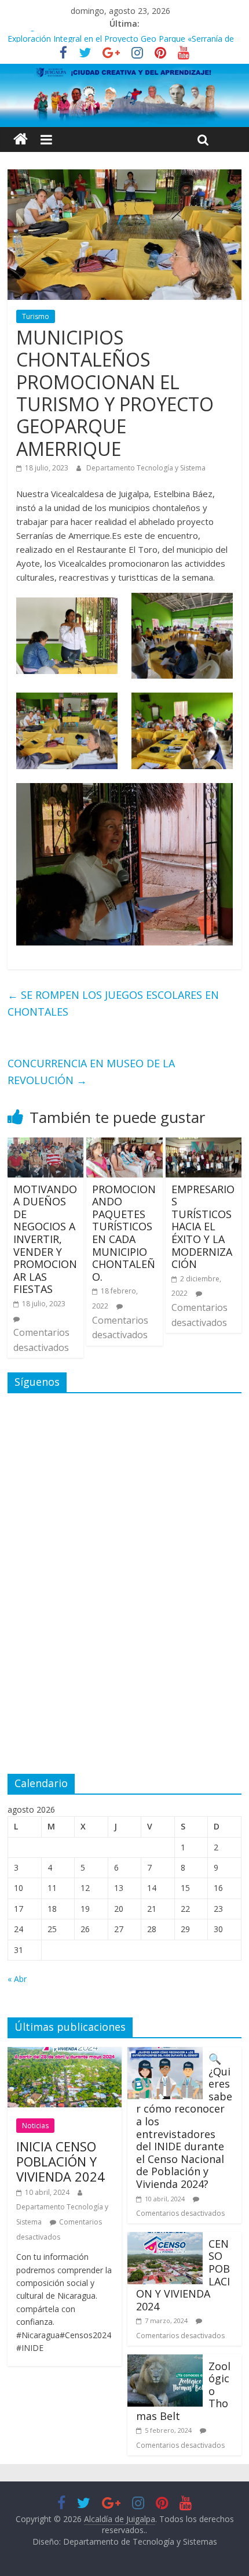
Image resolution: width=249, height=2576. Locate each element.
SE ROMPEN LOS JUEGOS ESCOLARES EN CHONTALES (113, 1003)
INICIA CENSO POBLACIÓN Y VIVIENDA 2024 (61, 2162)
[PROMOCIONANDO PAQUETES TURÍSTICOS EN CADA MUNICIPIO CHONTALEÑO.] (124, 1144)
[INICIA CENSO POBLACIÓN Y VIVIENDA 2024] (65, 2054)
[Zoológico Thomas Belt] (165, 2361)
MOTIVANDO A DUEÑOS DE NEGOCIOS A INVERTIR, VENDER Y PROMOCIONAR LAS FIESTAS (45, 1239)
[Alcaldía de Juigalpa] (21, 140)
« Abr (17, 1979)
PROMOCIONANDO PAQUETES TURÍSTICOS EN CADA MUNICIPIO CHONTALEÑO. (124, 1233)
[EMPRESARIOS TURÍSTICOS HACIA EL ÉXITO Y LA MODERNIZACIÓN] (204, 1144)
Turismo (36, 316)
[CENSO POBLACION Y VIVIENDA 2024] (165, 2239)
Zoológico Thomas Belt (52, 37)
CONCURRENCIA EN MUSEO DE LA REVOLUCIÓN (91, 1072)
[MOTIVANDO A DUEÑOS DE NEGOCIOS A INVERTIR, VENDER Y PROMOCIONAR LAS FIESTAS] (45, 1144)
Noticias (35, 2126)
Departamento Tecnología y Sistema (146, 468)
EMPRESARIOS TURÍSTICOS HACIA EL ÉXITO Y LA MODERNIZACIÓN (203, 1227)
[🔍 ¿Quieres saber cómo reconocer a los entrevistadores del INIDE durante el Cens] (165, 2054)
